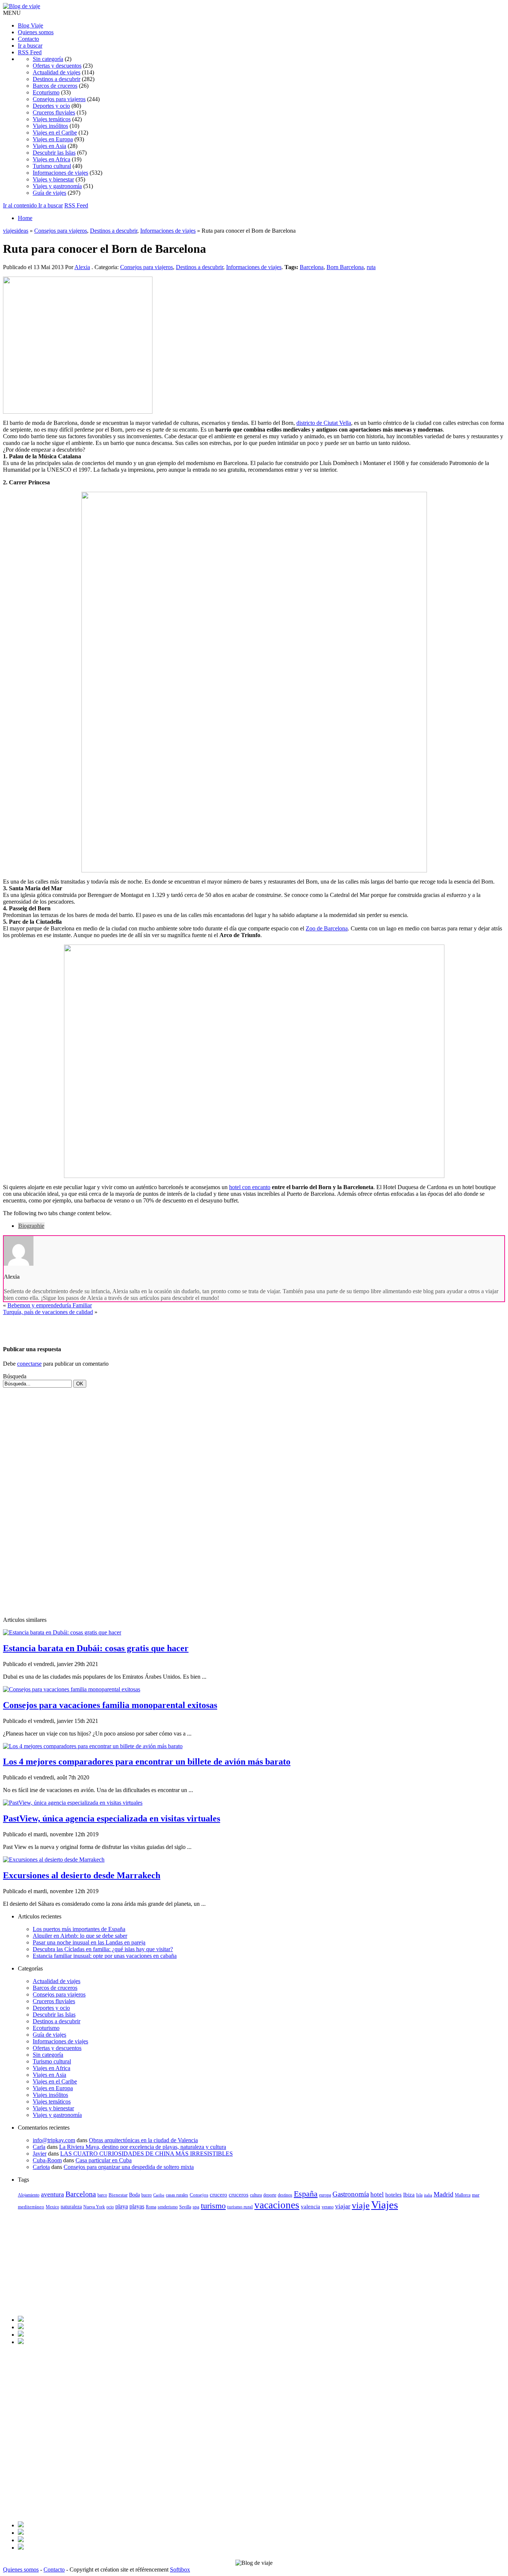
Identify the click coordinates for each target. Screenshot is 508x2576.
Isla (419, 2195)
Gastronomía (351, 2194)
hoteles (393, 2194)
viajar (343, 2206)
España (306, 2194)
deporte (270, 2195)
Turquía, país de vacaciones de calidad (48, 1312)
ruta (371, 267)
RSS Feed (30, 52)
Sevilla (185, 2207)
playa (122, 2206)
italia (428, 2195)
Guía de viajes (49, 193)
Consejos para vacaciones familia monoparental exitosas (110, 1705)
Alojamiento (29, 2195)
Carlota (41, 2167)
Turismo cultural (52, 166)
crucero (218, 2194)
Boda (134, 2195)
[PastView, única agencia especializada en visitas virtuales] (73, 1803)
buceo (147, 2195)
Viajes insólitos (50, 126)
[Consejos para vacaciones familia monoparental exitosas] (72, 1689)
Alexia (82, 267)
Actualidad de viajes (57, 72)
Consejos (199, 2195)
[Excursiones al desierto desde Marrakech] (54, 1860)
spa (196, 2207)
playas (137, 2206)
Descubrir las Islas (54, 153)
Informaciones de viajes (60, 173)
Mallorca (463, 2195)
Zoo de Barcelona (327, 928)
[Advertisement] (90, 1327)
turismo (213, 2206)
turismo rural (240, 2207)
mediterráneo (31, 2207)
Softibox (180, 2569)
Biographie (31, 1226)
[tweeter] (21, 2327)
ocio (110, 2207)
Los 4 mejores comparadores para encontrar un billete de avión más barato (147, 1762)
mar (476, 2195)
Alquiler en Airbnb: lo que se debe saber (80, 1936)
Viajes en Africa (52, 159)
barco (102, 2195)
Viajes (385, 2205)
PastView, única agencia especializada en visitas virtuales (112, 1818)
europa (325, 2195)
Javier (40, 2154)
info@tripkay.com (54, 2140)
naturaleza (71, 2207)
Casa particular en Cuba (104, 2160)
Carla (39, 2147)
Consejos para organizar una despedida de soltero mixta (129, 2167)
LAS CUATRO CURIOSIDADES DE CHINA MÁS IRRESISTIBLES (147, 2154)
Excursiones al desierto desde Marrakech (82, 1875)
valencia (311, 2206)
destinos (285, 2195)
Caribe (159, 2195)
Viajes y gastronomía (57, 186)
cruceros (239, 2195)
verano (328, 2207)
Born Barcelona (345, 267)
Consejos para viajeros (59, 99)
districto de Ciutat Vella (324, 423)
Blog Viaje (30, 25)
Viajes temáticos (52, 119)
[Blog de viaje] (22, 6)
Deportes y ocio (51, 106)
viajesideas (16, 231)
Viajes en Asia (49, 146)
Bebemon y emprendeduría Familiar (50, 1305)
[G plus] (21, 2342)
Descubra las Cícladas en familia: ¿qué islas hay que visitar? (103, 1949)
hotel (377, 2194)
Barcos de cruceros (55, 86)
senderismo (168, 2207)
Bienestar (118, 2195)
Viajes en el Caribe (55, 133)
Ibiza (409, 2195)
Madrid (443, 2194)
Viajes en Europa (53, 139)
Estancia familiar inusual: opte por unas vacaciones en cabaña (105, 1956)
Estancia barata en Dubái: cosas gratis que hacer (96, 1648)
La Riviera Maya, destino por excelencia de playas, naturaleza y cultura (143, 2147)
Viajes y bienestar (53, 179)
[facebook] (21, 2320)
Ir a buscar (30, 46)
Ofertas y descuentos (57, 66)
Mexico (52, 2207)
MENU (12, 13)
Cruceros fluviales (54, 112)
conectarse (29, 1364)
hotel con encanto (250, 1187)
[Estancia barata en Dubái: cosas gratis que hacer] (62, 1632)
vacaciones (277, 2205)
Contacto (28, 39)
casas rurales (177, 2195)
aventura (52, 2194)
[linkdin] (21, 2335)
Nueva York (94, 2207)
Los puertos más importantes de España (79, 1929)
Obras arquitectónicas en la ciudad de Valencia (143, 2140)
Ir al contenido (21, 205)
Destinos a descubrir (57, 79)
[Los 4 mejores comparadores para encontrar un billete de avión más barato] (93, 1746)
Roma (151, 2207)
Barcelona (312, 267)
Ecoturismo (46, 92)
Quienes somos (36, 32)
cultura (256, 2195)
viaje (361, 2205)
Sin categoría (48, 59)
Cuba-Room (47, 2160)
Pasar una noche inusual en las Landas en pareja (89, 1942)
